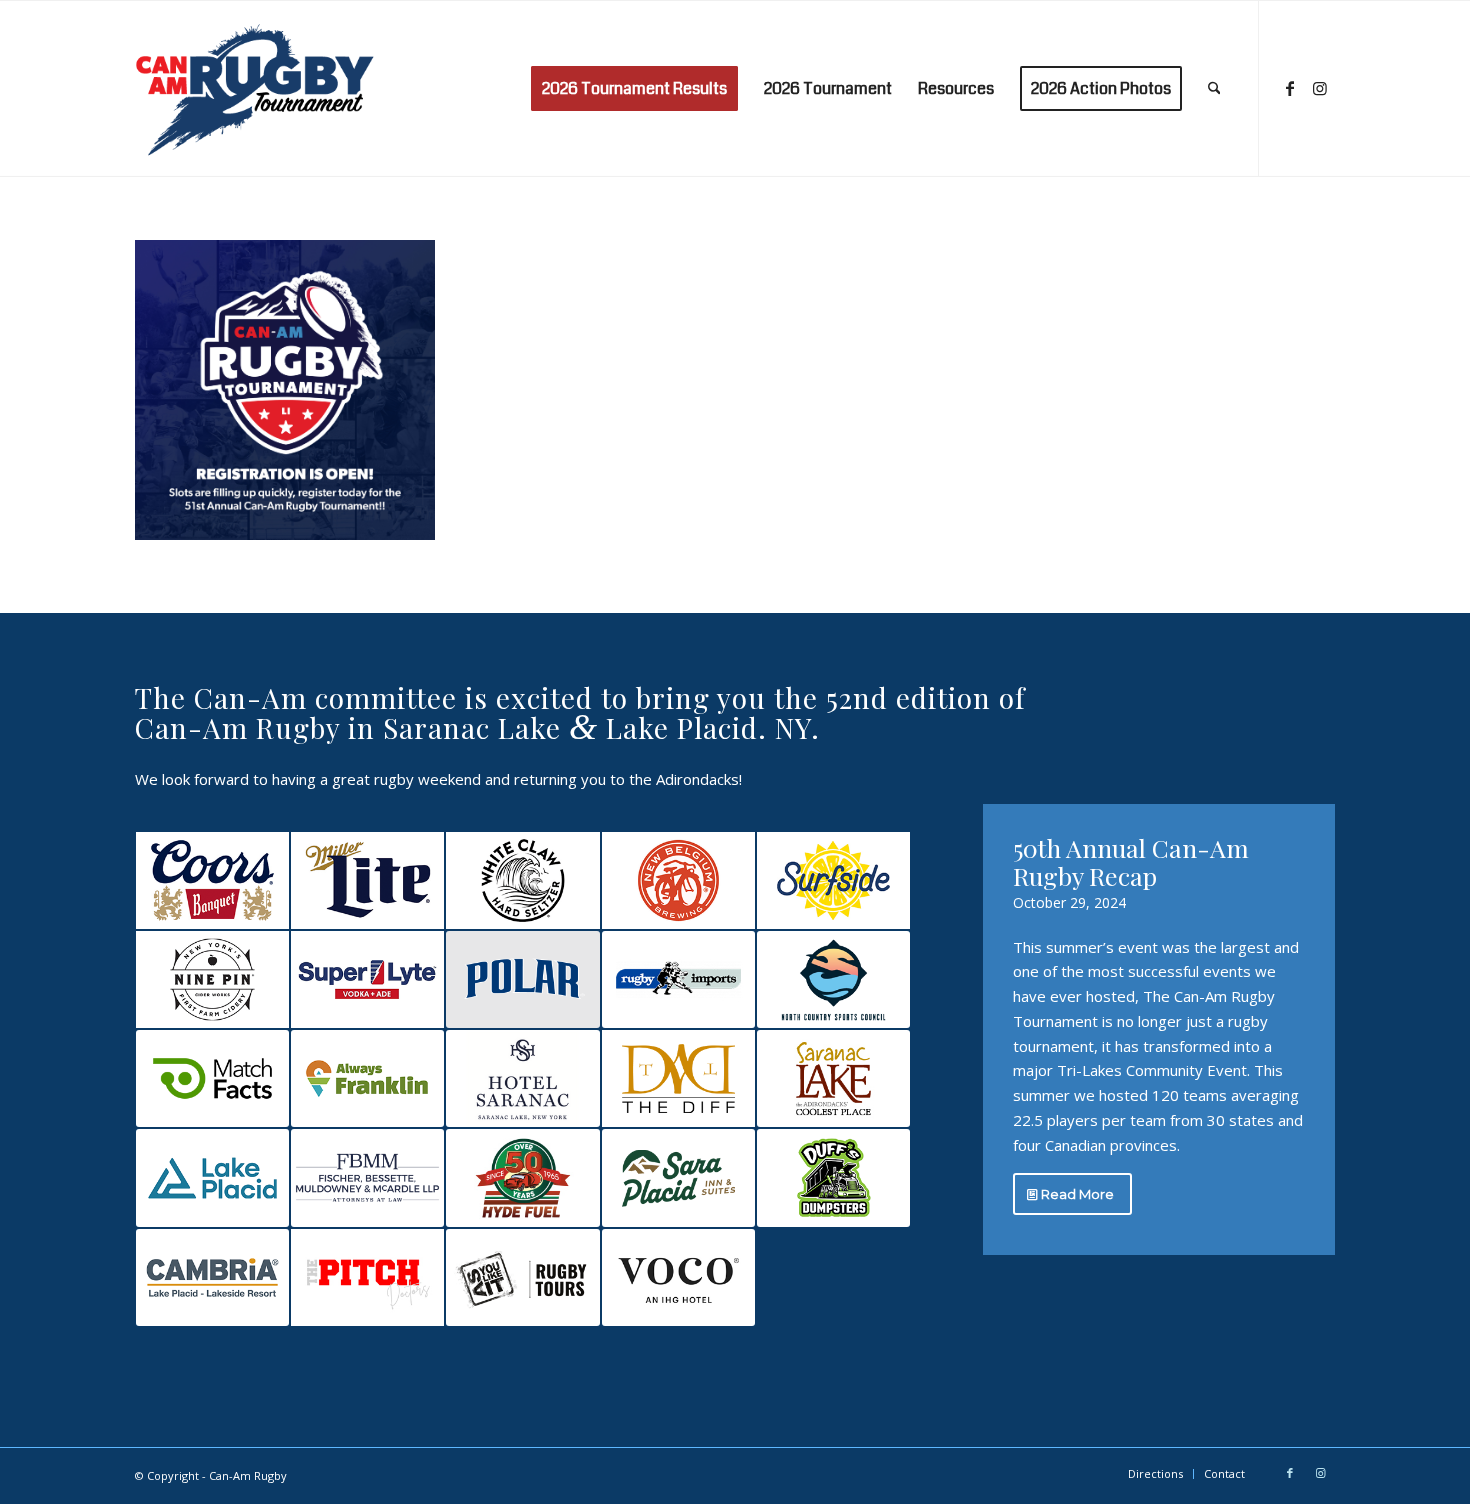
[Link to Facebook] (1290, 88)
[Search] (1214, 88)
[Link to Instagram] (1320, 88)
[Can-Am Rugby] (258, 88)
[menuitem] (634, 88)
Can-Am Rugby (248, 1475)
